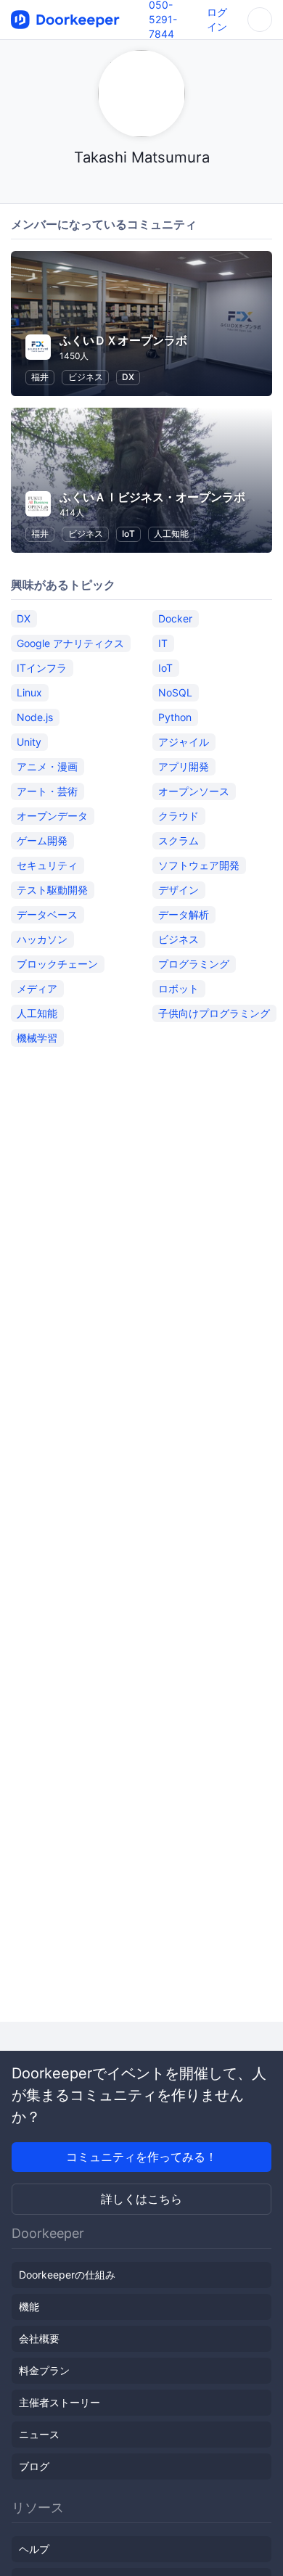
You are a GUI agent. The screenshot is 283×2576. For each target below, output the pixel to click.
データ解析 (184, 914)
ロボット (179, 988)
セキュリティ (47, 865)
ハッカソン (42, 939)
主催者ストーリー (60, 2402)
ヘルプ (34, 2549)
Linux (29, 692)
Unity (29, 742)
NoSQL (175, 692)
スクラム (179, 840)
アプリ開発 (184, 766)
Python (175, 717)
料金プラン (44, 2370)
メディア (37, 988)
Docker (175, 618)
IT (163, 643)
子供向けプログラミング (214, 1013)
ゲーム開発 (42, 840)
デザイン (179, 890)
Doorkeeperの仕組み (67, 2275)
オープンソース (194, 791)
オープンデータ (52, 816)
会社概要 (39, 2338)
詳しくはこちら (141, 2199)
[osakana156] (142, 185)
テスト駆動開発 (52, 890)
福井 (40, 377)
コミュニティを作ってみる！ (141, 2157)
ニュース (39, 2434)
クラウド (179, 816)
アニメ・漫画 (47, 766)
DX (128, 377)
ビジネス (86, 377)
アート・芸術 (47, 791)
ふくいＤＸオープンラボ (123, 340)
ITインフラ (42, 668)
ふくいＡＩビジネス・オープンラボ (152, 497)
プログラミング (194, 964)
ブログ (34, 2466)
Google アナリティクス (70, 643)
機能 (29, 2307)
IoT (128, 534)
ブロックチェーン (57, 964)
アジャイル (184, 742)
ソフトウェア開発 (199, 865)
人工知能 (171, 534)
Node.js (35, 717)
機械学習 (37, 1038)
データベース (47, 914)
